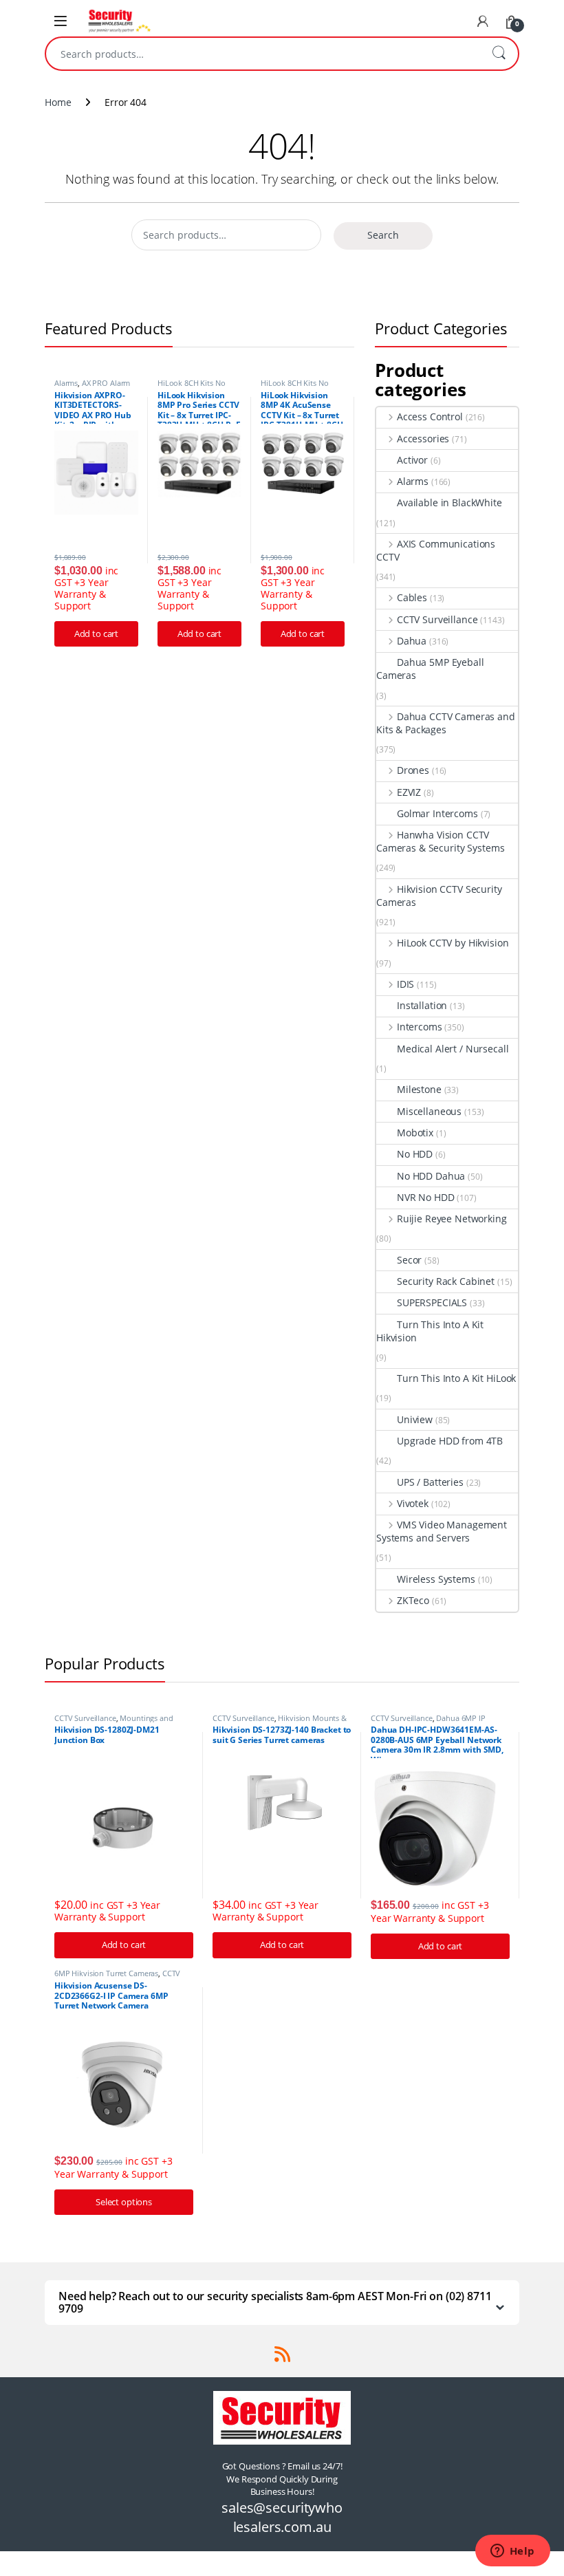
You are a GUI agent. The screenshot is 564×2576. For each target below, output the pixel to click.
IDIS (405, 984)
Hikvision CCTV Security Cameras (439, 896)
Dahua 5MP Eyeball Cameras (430, 669)
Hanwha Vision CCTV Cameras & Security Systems (440, 841)
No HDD (415, 1154)
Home (58, 102)
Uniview (415, 1419)
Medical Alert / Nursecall (453, 1049)
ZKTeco (413, 1600)
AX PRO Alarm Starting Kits (92, 387)
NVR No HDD (426, 1197)
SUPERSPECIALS (432, 1302)
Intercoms (420, 1027)
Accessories (423, 439)
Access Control (430, 416)
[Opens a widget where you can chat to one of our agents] (512, 2552)
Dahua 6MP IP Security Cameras (428, 1722)
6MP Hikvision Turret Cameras (106, 1973)
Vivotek (413, 1503)
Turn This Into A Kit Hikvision (430, 1331)
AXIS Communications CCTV (436, 550)
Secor (409, 1260)
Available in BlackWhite (449, 502)
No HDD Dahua (431, 1176)
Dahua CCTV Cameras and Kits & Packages (446, 723)
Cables (412, 597)
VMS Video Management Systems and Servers (442, 1531)
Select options (124, 2202)
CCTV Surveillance (437, 619)
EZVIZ (409, 792)
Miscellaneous (429, 1111)
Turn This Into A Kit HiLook (456, 1378)
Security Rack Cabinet (446, 1281)
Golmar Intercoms (437, 813)
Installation (422, 1005)
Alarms (66, 383)
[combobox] (263, 54)
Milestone (419, 1089)
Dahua (412, 641)
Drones (413, 770)
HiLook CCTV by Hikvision (453, 943)
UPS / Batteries (430, 1482)
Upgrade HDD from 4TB (450, 1441)
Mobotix (415, 1133)
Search (499, 54)
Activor (412, 460)
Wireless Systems (436, 1579)
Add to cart (96, 634)
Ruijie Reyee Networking (452, 1219)
